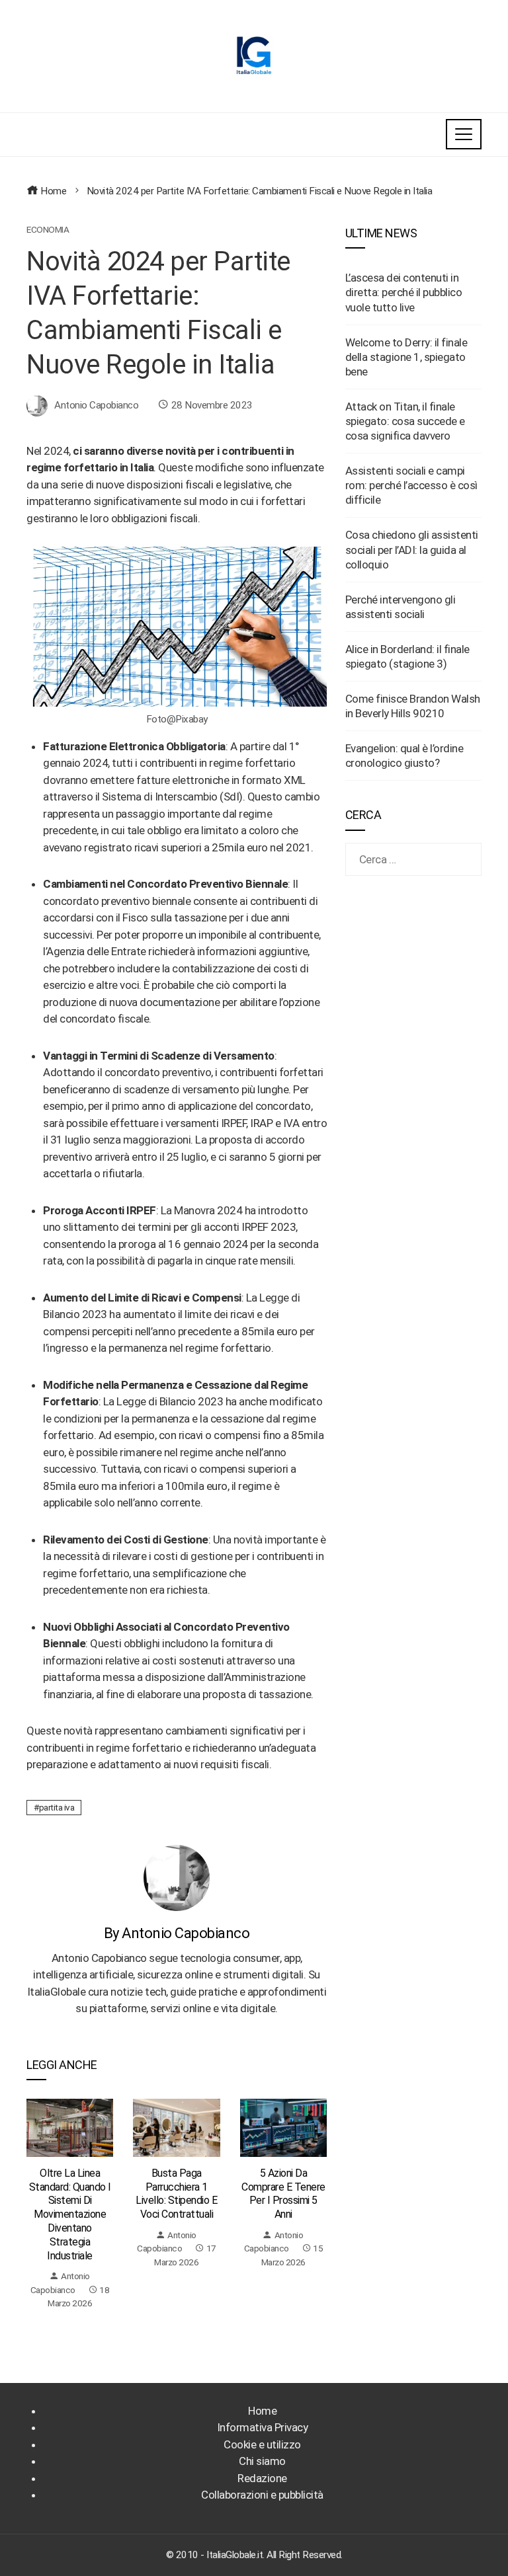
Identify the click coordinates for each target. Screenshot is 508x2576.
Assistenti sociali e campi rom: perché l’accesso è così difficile (411, 485)
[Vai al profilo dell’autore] (177, 1877)
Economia (48, 230)
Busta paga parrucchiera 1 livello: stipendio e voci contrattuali (176, 2194)
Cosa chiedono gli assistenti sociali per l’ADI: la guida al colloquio (412, 549)
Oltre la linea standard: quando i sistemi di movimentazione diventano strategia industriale (70, 2214)
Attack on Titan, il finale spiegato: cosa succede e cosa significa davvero (405, 421)
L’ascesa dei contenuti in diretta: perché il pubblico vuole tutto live (404, 292)
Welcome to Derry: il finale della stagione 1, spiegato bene (406, 357)
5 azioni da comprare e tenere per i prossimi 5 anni (283, 2194)
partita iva (57, 1807)
